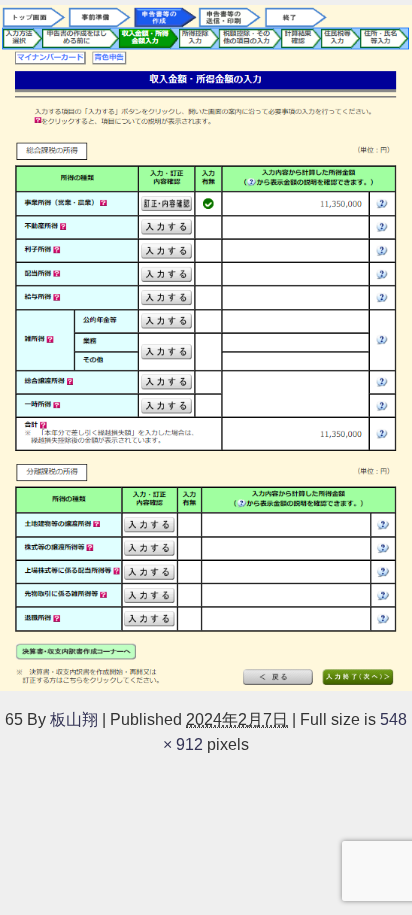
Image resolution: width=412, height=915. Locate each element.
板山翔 (74, 719)
